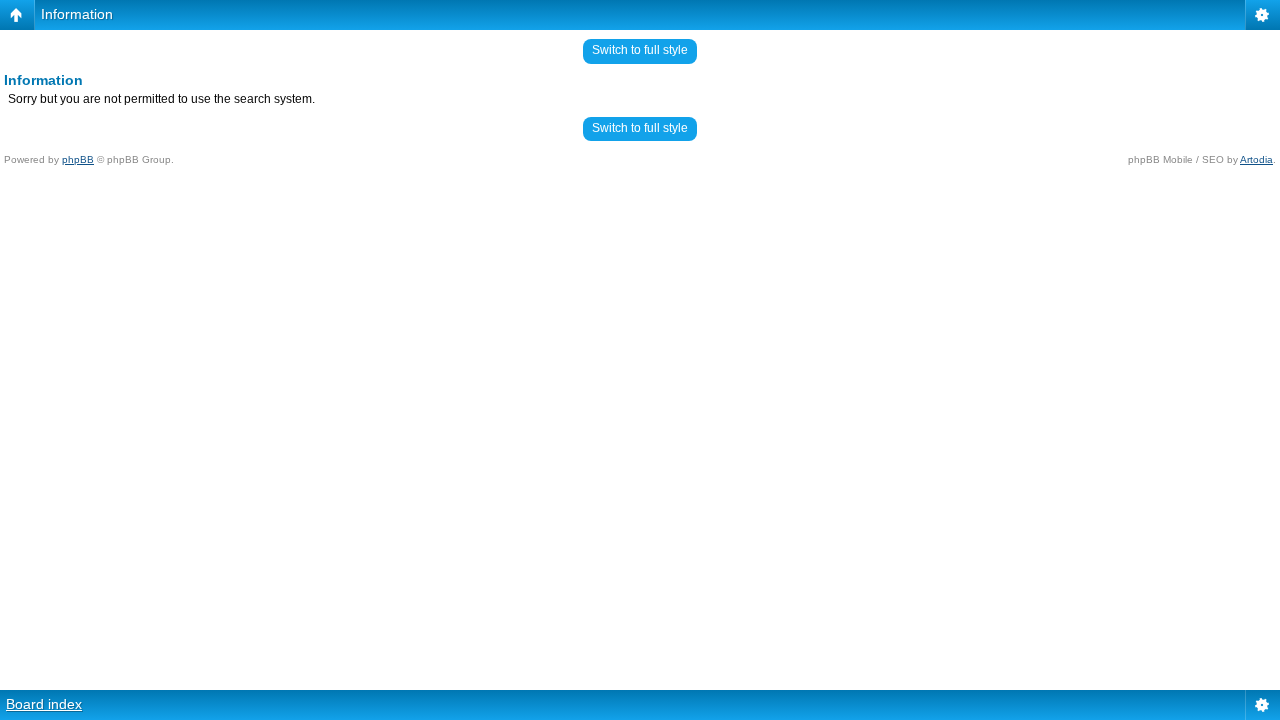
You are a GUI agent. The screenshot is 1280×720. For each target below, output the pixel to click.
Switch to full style (640, 50)
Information (77, 14)
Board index (44, 704)
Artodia (1256, 159)
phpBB (78, 159)
